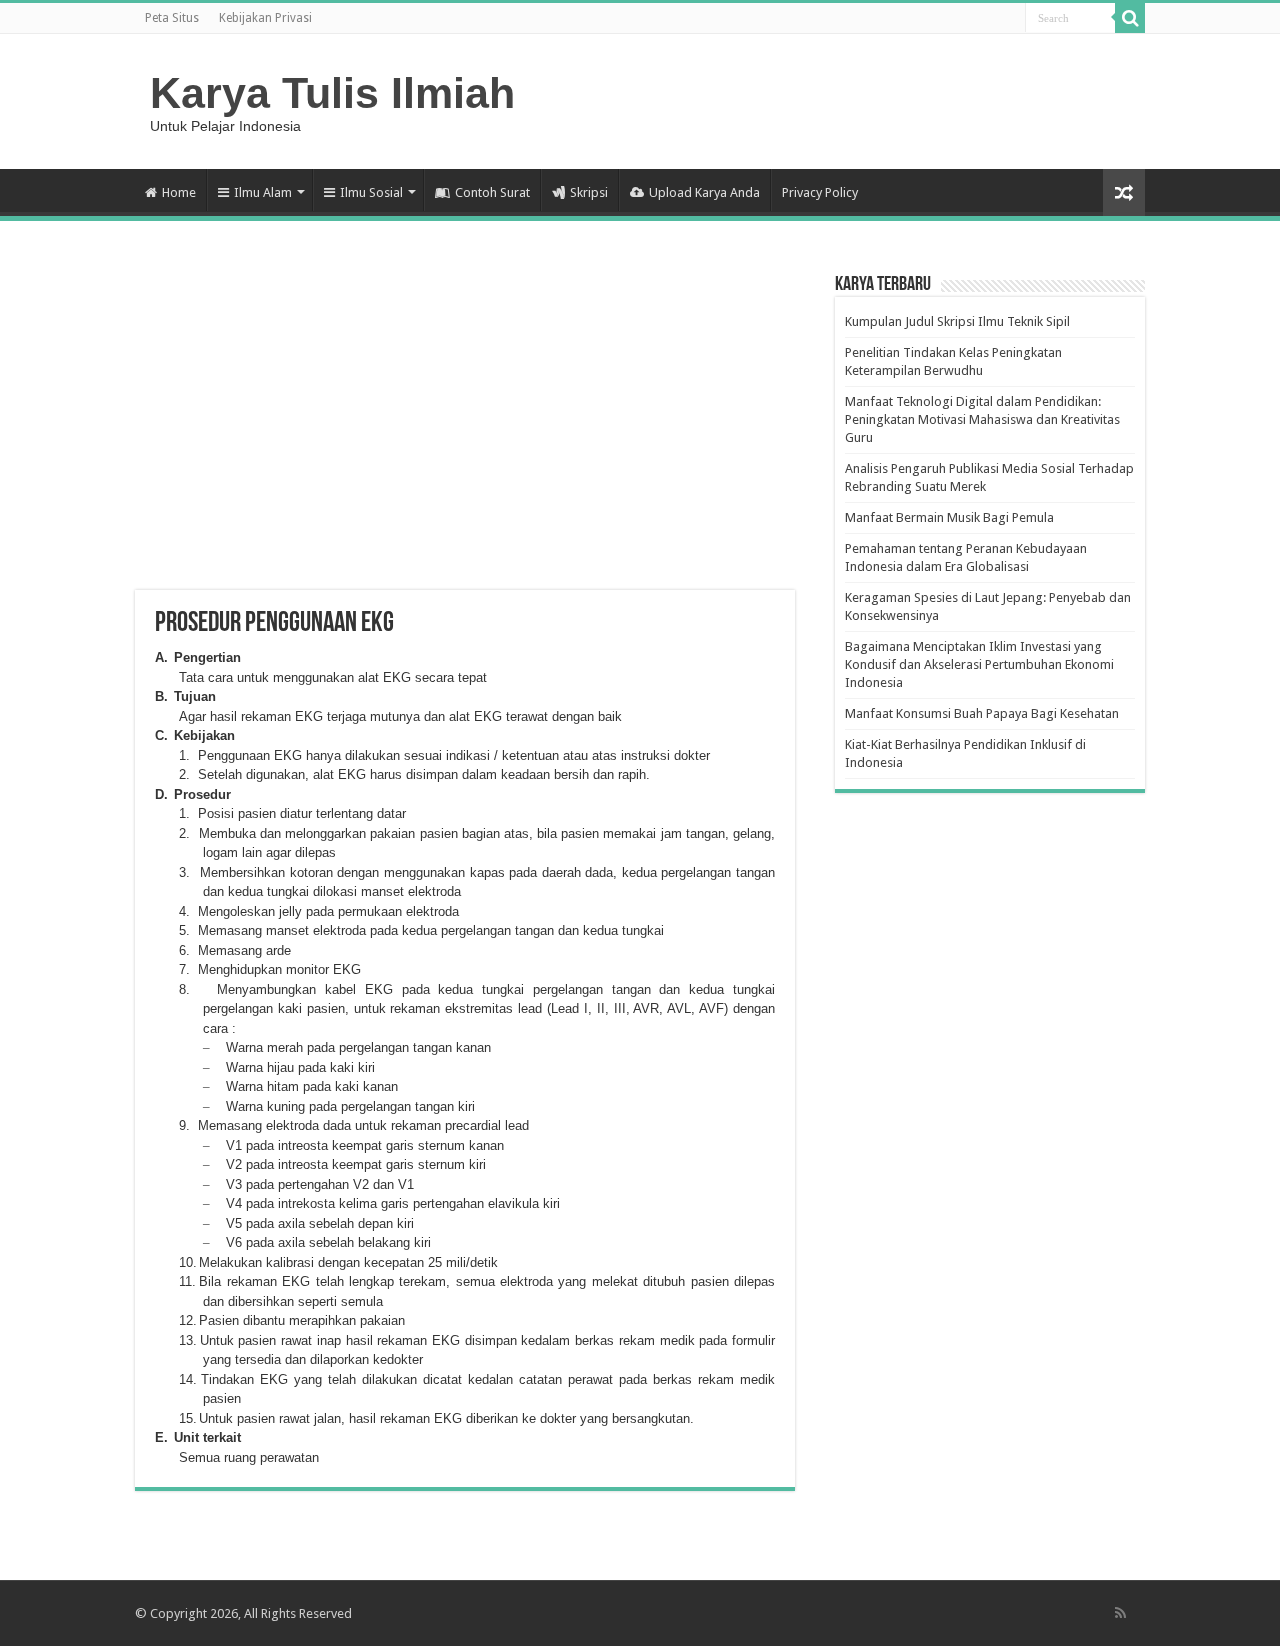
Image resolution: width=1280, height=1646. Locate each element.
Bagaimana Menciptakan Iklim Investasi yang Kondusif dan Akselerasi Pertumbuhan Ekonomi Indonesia (979, 664)
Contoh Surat (492, 192)
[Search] (1130, 18)
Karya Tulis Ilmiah (332, 93)
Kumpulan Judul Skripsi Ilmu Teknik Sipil (957, 321)
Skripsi (589, 192)
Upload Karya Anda (704, 192)
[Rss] (1120, 1613)
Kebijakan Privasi (265, 18)
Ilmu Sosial (371, 192)
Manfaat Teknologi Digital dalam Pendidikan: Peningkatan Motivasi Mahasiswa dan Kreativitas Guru (982, 419)
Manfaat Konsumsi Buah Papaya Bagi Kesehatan (982, 713)
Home (179, 192)
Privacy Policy (820, 192)
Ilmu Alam (263, 192)
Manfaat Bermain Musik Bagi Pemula (949, 517)
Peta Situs (172, 18)
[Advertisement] (465, 430)
